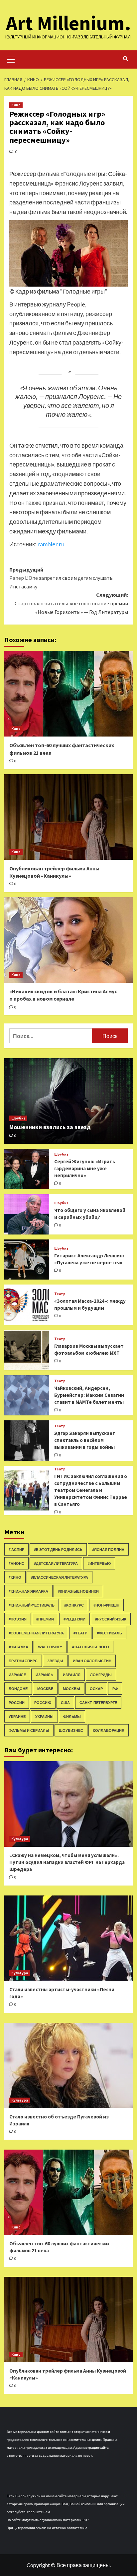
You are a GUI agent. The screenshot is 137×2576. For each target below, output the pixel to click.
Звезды (55, 1661)
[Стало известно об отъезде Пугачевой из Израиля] (69, 2065)
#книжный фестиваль (32, 1605)
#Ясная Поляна (108, 1549)
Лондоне (18, 1689)
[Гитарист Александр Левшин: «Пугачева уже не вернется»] (27, 1260)
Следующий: (71, 603)
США (65, 1702)
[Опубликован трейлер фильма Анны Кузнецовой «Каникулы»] (69, 817)
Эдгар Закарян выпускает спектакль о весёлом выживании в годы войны (85, 1440)
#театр (80, 1633)
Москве (45, 1689)
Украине (17, 1716)
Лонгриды (101, 1675)
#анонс (16, 1563)
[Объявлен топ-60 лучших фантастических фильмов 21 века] (69, 694)
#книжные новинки (78, 1591)
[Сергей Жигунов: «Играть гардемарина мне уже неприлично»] (27, 1169)
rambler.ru (51, 544)
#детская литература (56, 1563)
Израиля (72, 1675)
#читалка (18, 1647)
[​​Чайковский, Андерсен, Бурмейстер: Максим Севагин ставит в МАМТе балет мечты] (27, 1396)
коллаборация (109, 1730)
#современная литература (36, 1633)
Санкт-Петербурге (98, 1702)
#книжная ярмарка (28, 1591)
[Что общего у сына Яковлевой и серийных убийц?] (27, 1214)
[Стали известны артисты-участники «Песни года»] (69, 1938)
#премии (45, 1619)
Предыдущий (61, 578)
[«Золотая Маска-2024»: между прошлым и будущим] (27, 1305)
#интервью (99, 1563)
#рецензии (74, 1619)
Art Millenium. (68, 23)
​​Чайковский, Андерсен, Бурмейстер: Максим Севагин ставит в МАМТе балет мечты (89, 1395)
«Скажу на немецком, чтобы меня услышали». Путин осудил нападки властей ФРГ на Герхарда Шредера (67, 1862)
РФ (115, 1689)
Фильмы (72, 1716)
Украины (44, 1716)
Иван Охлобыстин (92, 1661)
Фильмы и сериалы (29, 1730)
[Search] (126, 59)
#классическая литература (60, 1577)
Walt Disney (50, 1647)
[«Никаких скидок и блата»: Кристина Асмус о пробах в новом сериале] (69, 940)
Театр (60, 1294)
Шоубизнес (71, 1730)
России (17, 1702)
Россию (43, 1702)
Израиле (17, 1675)
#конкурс (74, 1605)
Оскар (96, 1689)
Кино (16, 105)
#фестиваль (109, 1633)
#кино (15, 1577)
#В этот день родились (58, 1549)
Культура (20, 1839)
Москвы (71, 1689)
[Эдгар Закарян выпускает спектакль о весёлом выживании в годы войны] (27, 1441)
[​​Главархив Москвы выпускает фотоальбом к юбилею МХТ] (27, 1350)
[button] (11, 59)
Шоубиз (18, 1118)
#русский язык (111, 1619)
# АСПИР (16, 1549)
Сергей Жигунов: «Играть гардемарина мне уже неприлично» (85, 1168)
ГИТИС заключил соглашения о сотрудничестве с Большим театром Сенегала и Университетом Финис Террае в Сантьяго (91, 1490)
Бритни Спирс (23, 1661)
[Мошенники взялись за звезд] (69, 1101)
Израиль (44, 1675)
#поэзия (18, 1619)
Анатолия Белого (90, 1647)
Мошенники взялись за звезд (50, 1127)
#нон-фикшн (106, 1605)
